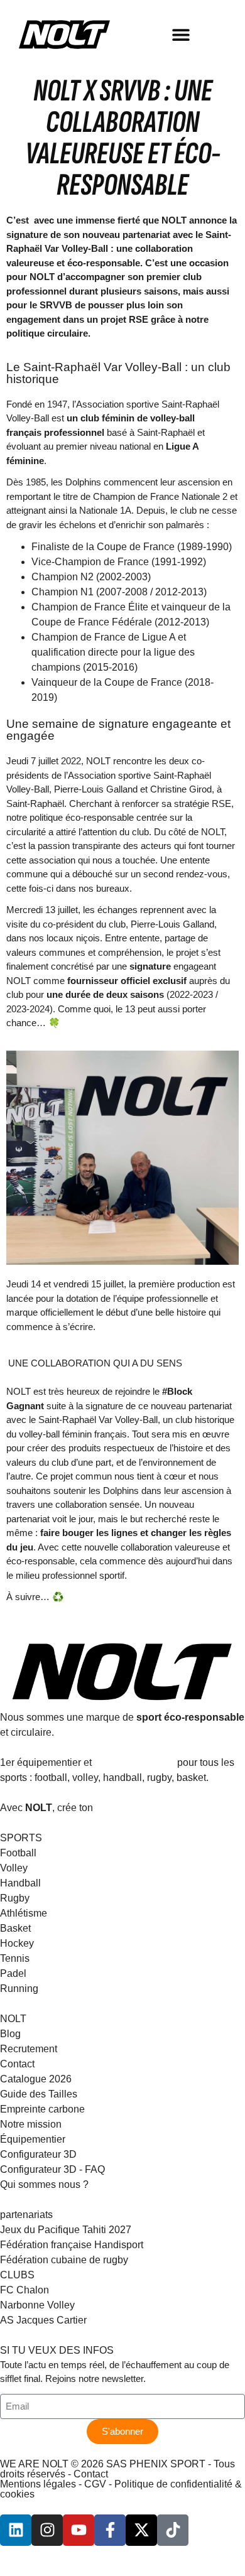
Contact (91, 2474)
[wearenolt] (47, 2530)
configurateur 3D (134, 1762)
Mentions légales (38, 2484)
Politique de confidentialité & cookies (121, 2489)
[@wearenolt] (173, 2530)
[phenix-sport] (16, 2530)
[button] (181, 35)
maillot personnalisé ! (146, 1808)
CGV (95, 2484)
